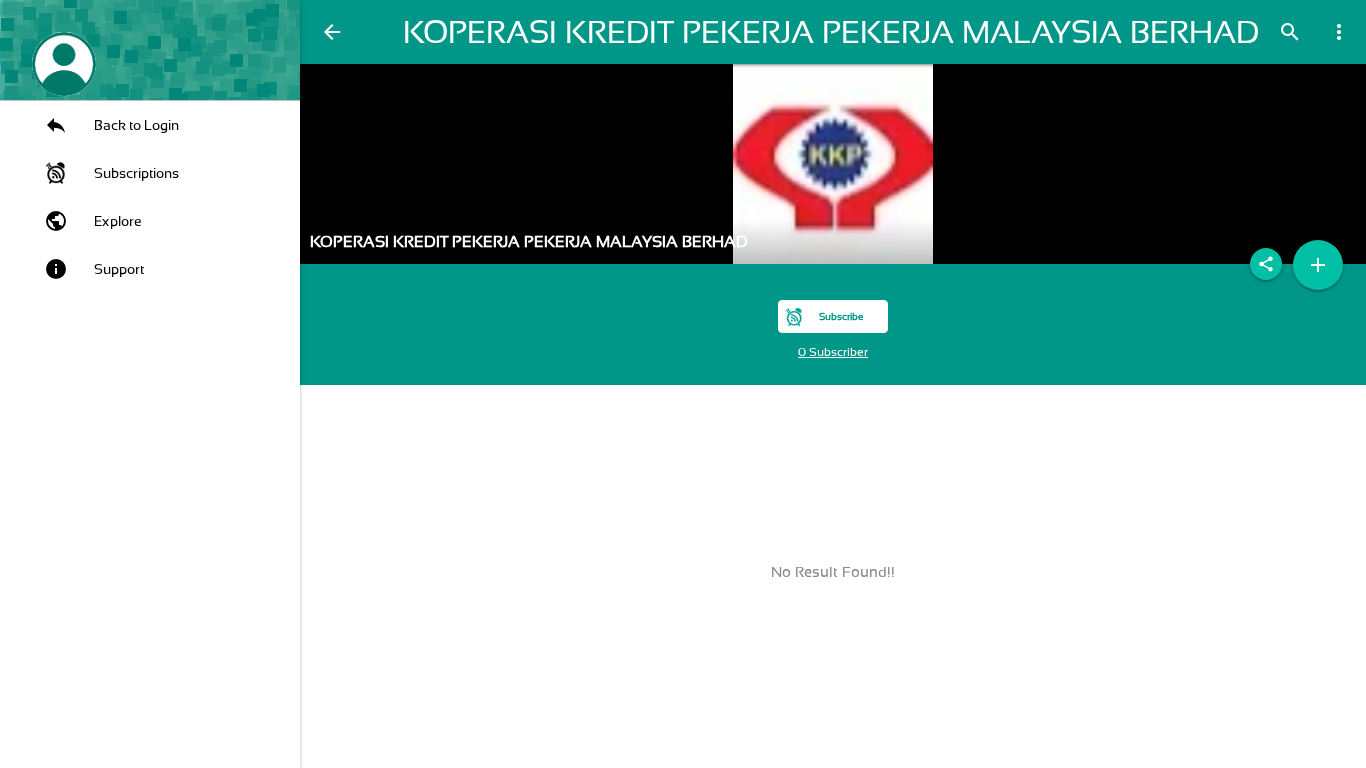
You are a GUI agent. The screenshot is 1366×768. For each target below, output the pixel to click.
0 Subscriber (833, 352)
